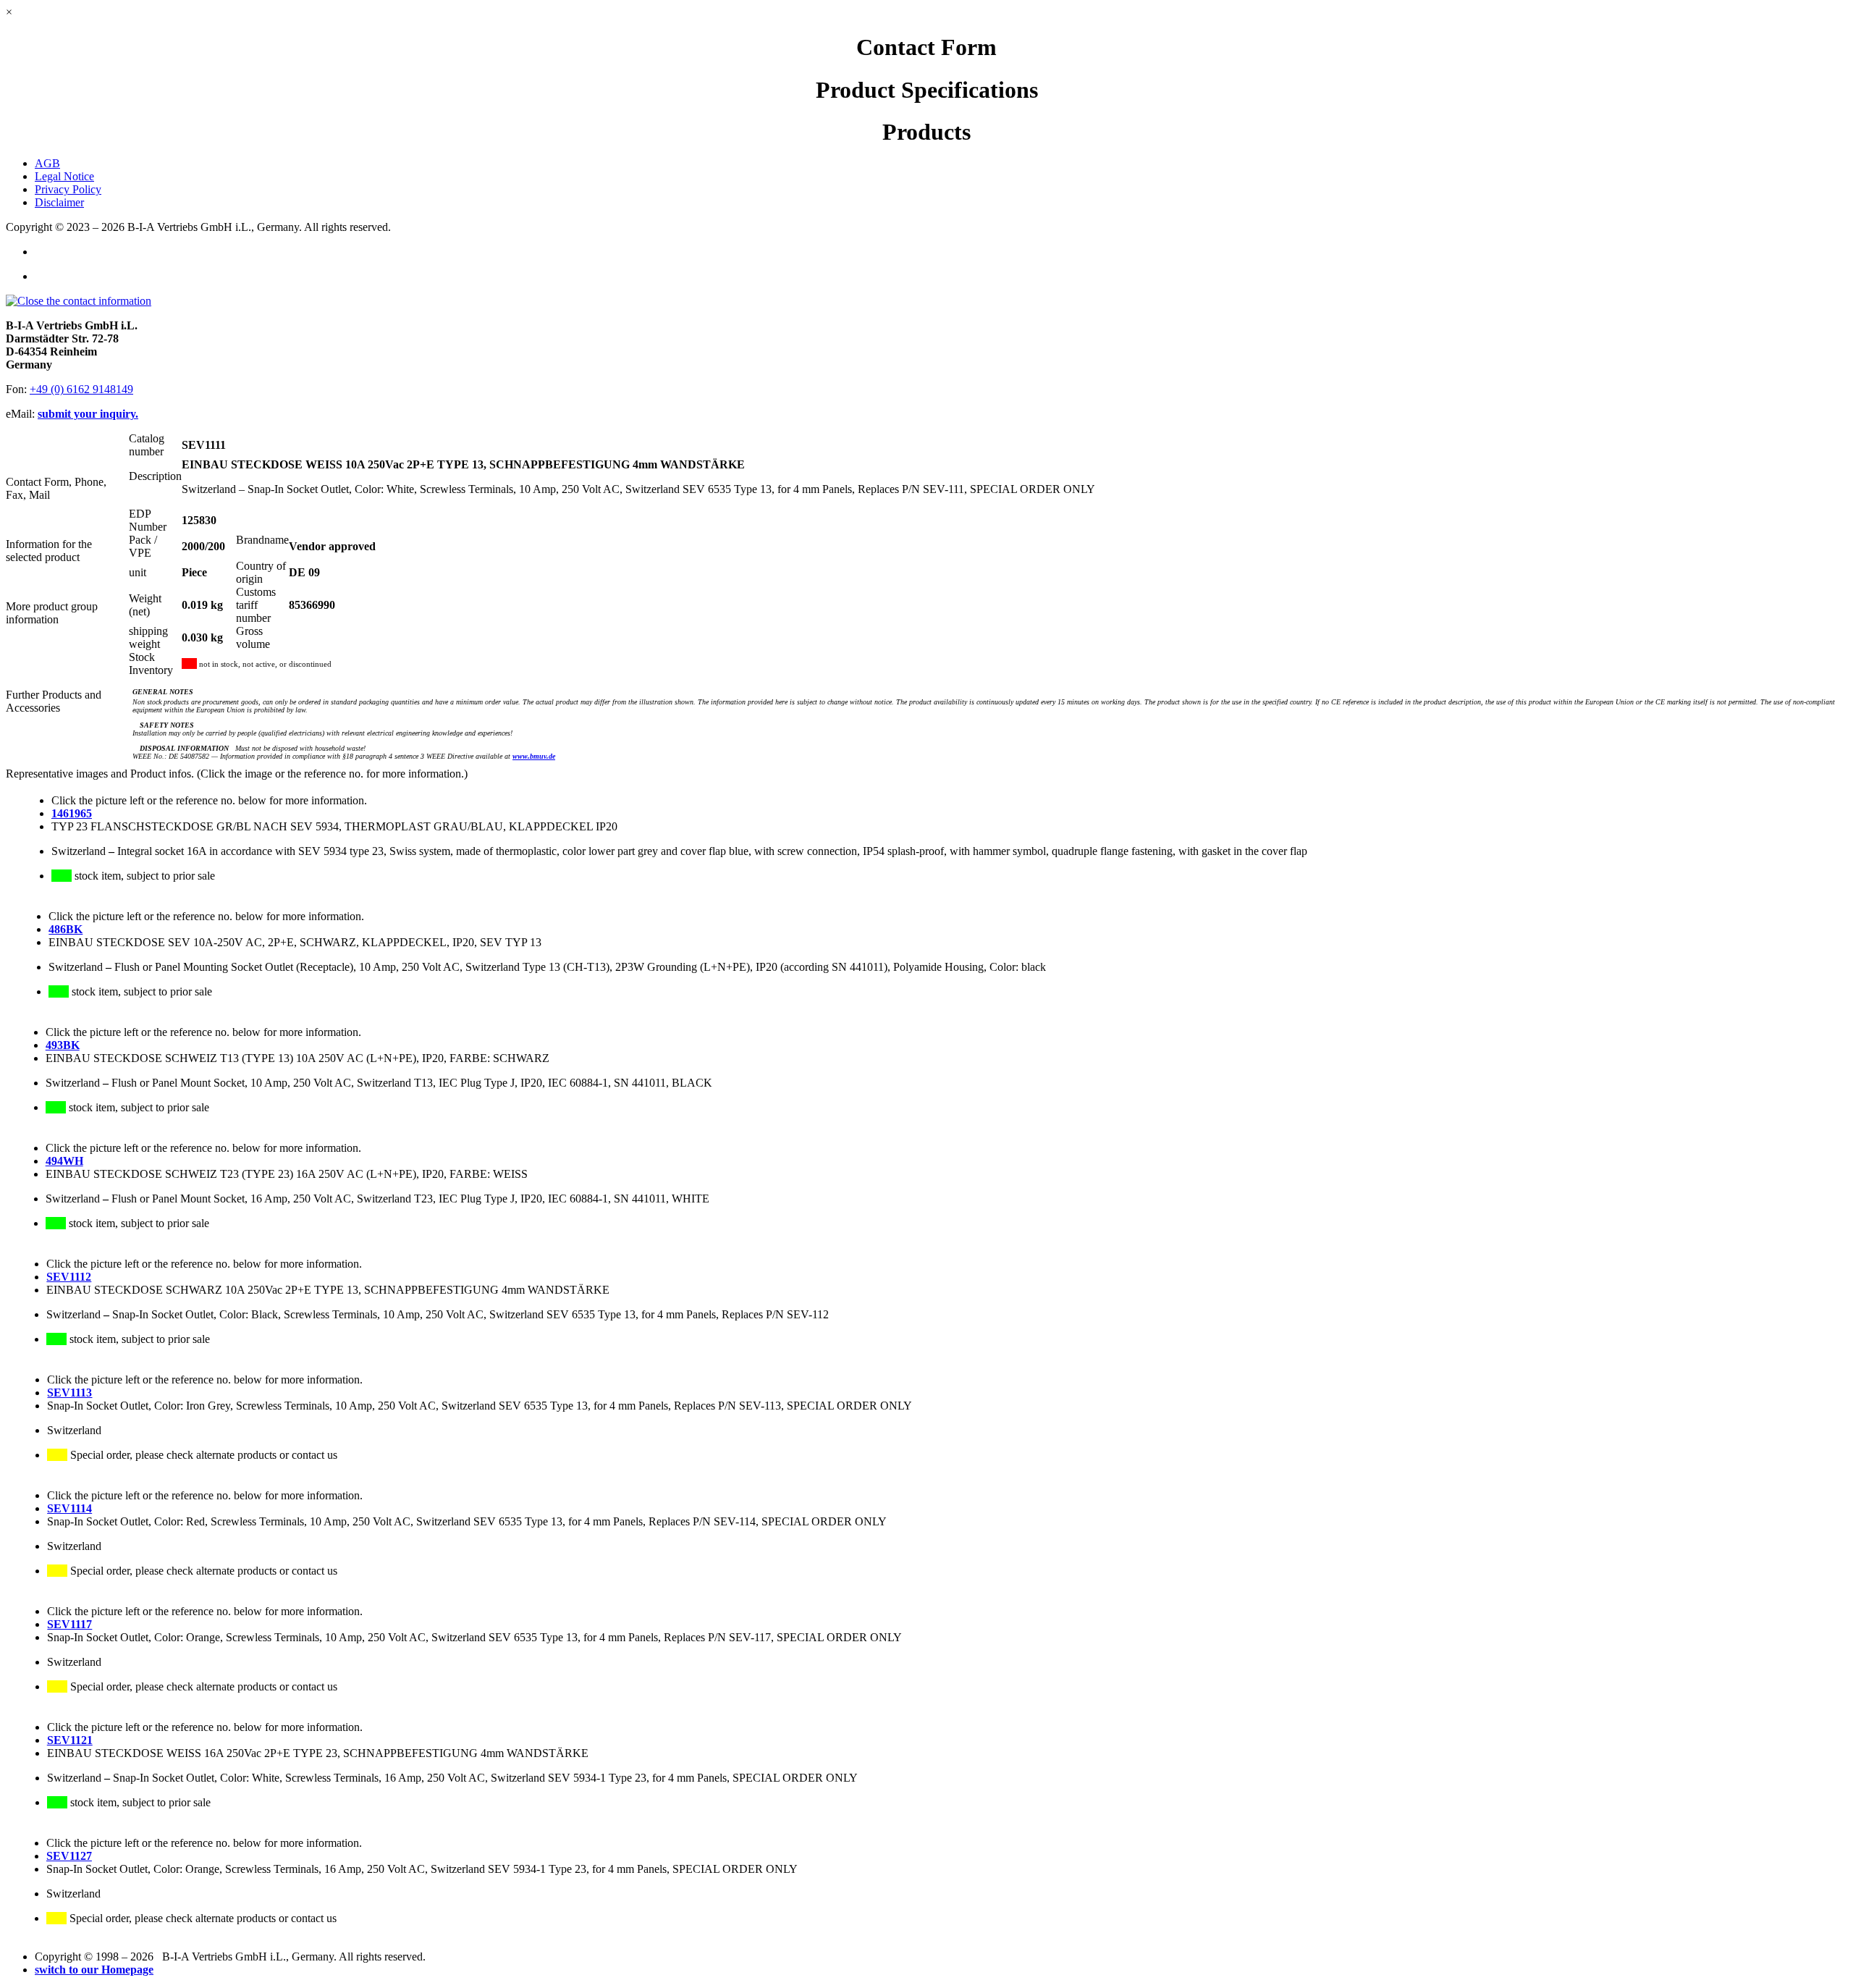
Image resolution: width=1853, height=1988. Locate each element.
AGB (47, 163)
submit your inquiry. (88, 414)
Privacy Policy (68, 189)
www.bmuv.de (534, 756)
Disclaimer (59, 202)
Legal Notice (64, 176)
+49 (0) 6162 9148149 (81, 389)
